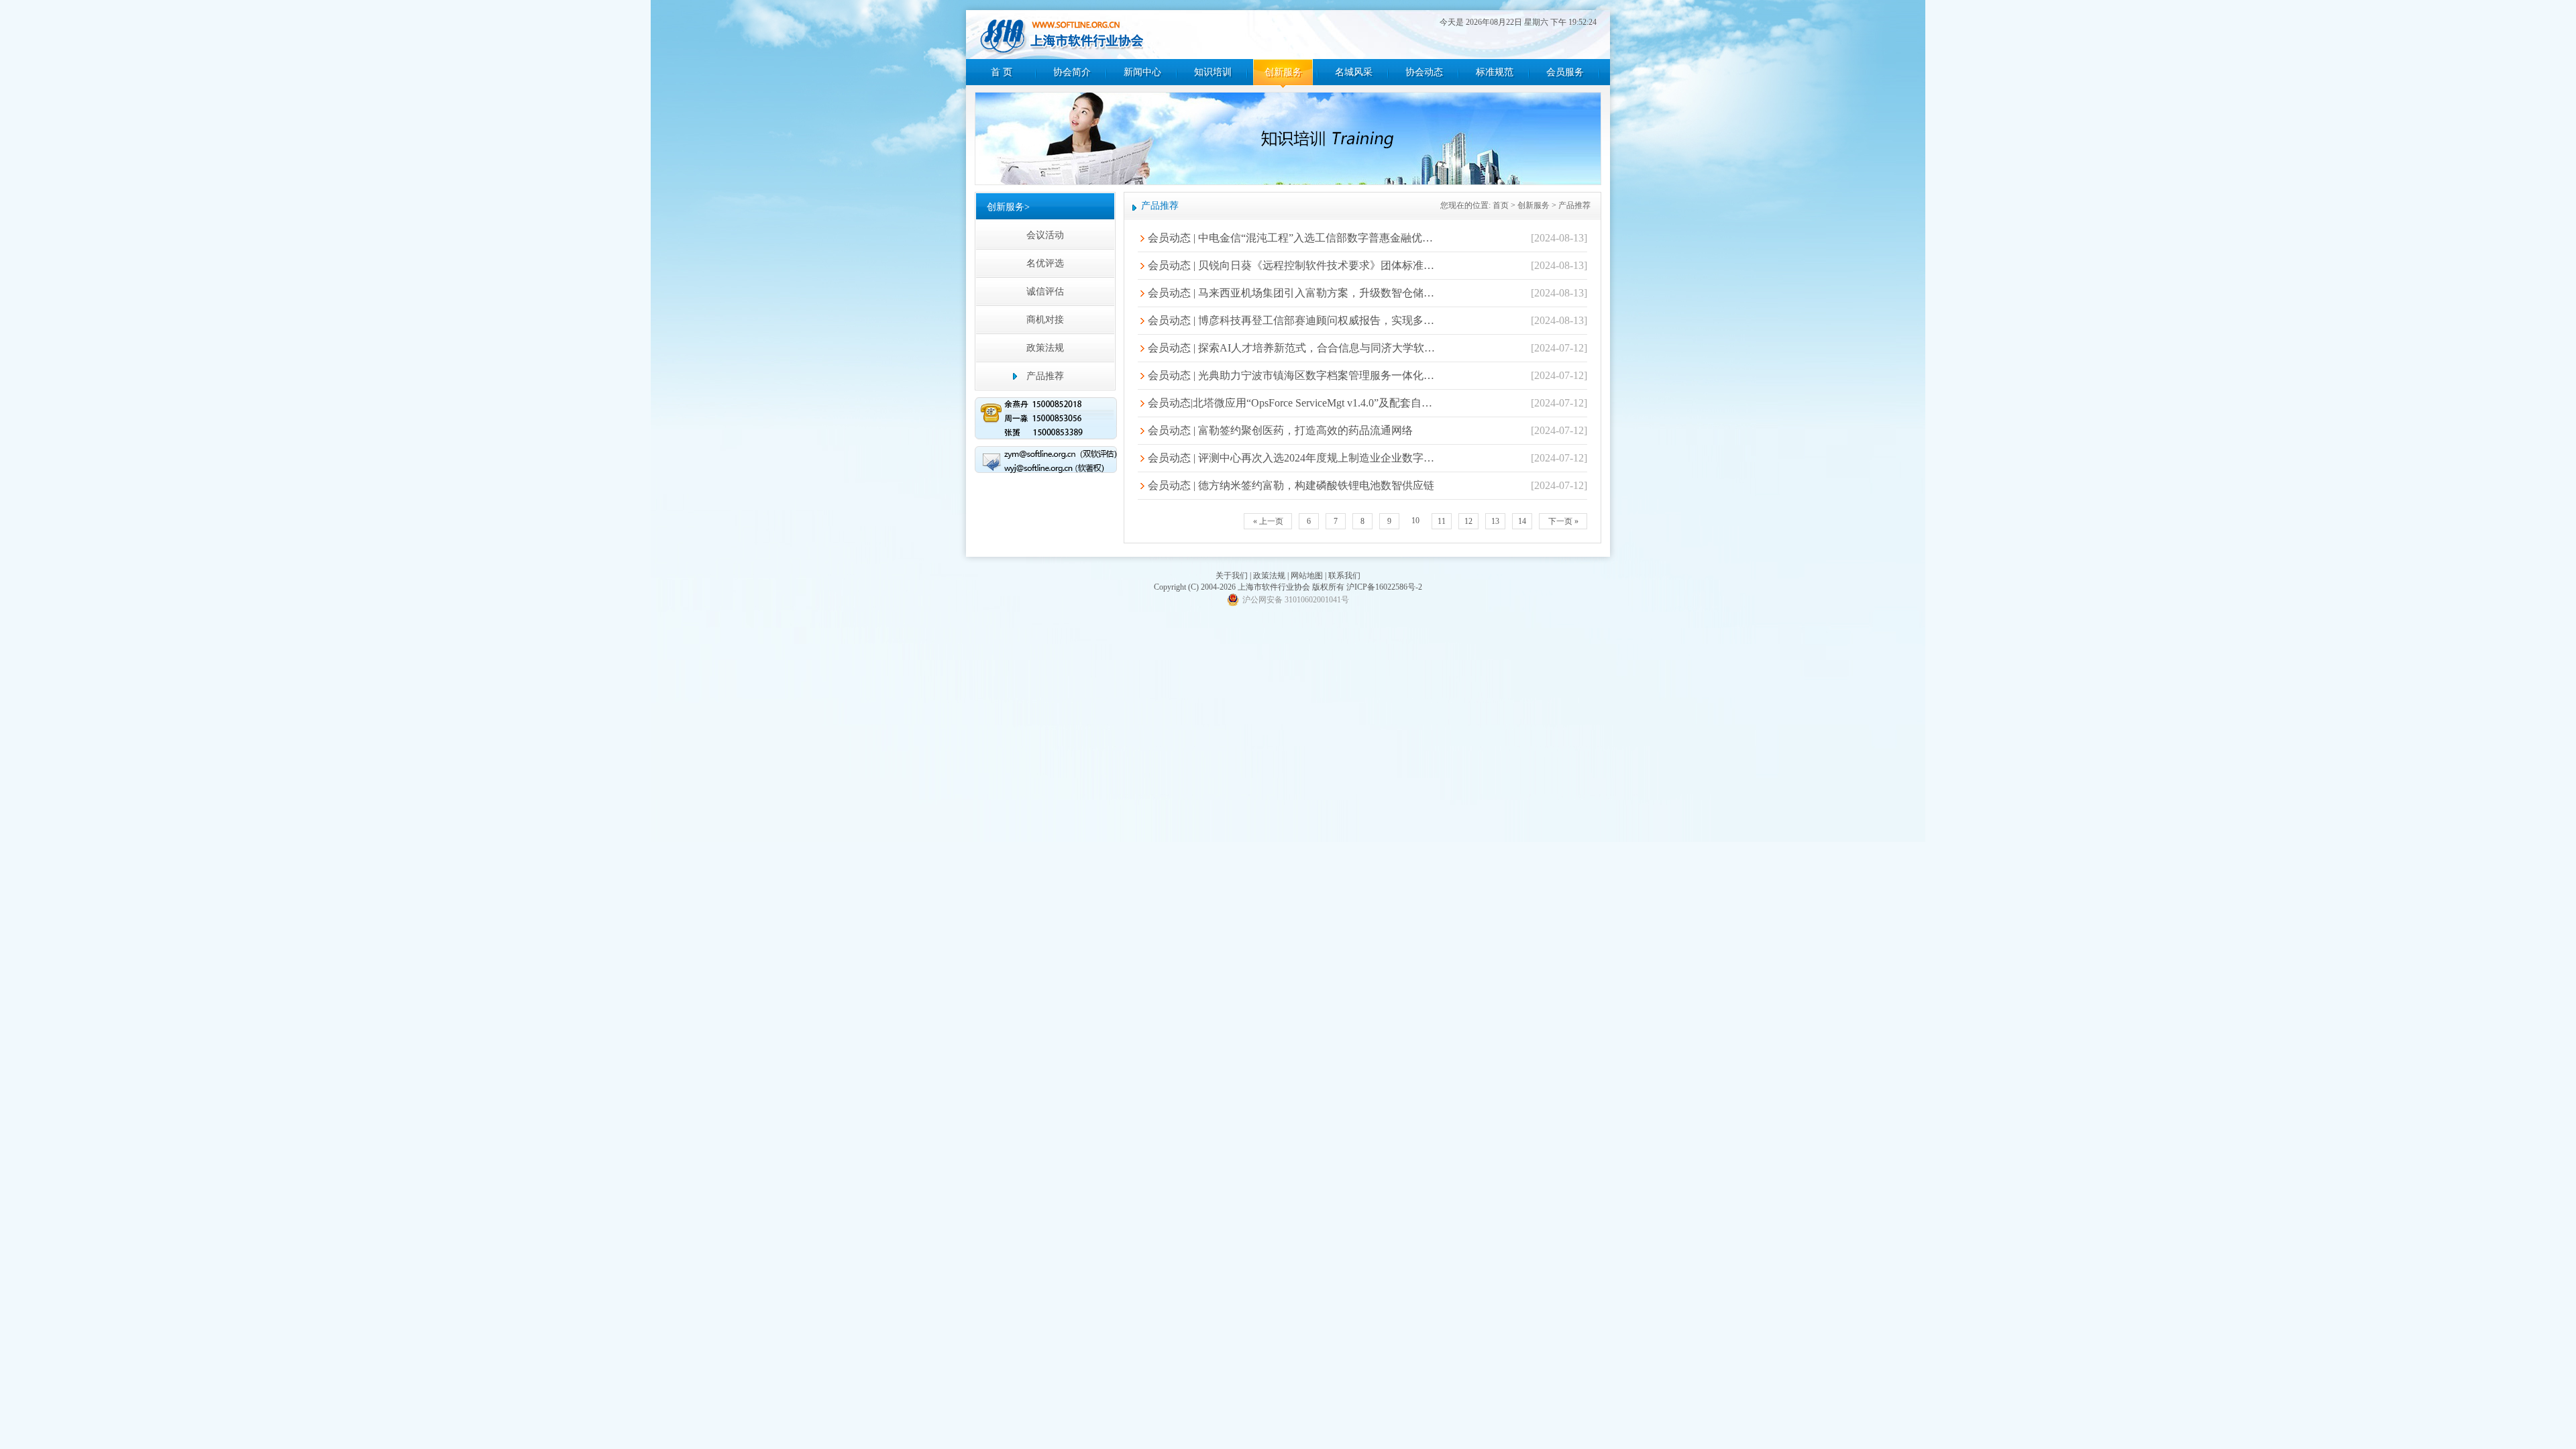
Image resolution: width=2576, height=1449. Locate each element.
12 (1468, 521)
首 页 (1002, 72)
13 (1495, 521)
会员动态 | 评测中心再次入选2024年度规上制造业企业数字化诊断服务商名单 (1292, 458)
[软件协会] (1062, 36)
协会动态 (1424, 72)
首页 (1501, 205)
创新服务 (1283, 72)
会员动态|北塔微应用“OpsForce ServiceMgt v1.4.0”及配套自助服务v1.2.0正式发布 (1292, 403)
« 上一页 (1268, 521)
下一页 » (1563, 521)
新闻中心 (1142, 72)
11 (1442, 521)
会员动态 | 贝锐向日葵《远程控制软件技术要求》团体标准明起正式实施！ (1292, 265)
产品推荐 (1045, 376)
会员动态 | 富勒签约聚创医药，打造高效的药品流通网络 (1280, 430)
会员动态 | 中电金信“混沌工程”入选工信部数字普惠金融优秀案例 (1292, 238)
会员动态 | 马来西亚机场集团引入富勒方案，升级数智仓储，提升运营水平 (1292, 293)
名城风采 (1354, 72)
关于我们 (1232, 576)
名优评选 (1045, 263)
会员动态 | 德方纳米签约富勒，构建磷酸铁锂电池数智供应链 (1291, 485)
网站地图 (1307, 576)
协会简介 (1072, 72)
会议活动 (1045, 235)
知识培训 (1213, 72)
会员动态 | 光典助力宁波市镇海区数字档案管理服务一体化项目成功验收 (1292, 375)
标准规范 (1495, 72)
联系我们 (1344, 576)
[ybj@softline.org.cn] (1046, 462)
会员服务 (1565, 72)
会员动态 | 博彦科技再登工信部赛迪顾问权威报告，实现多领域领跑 (1292, 320)
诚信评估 (1045, 291)
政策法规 (1045, 348)
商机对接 (1045, 320)
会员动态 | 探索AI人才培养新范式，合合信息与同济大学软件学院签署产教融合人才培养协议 (1292, 348)
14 (1522, 521)
